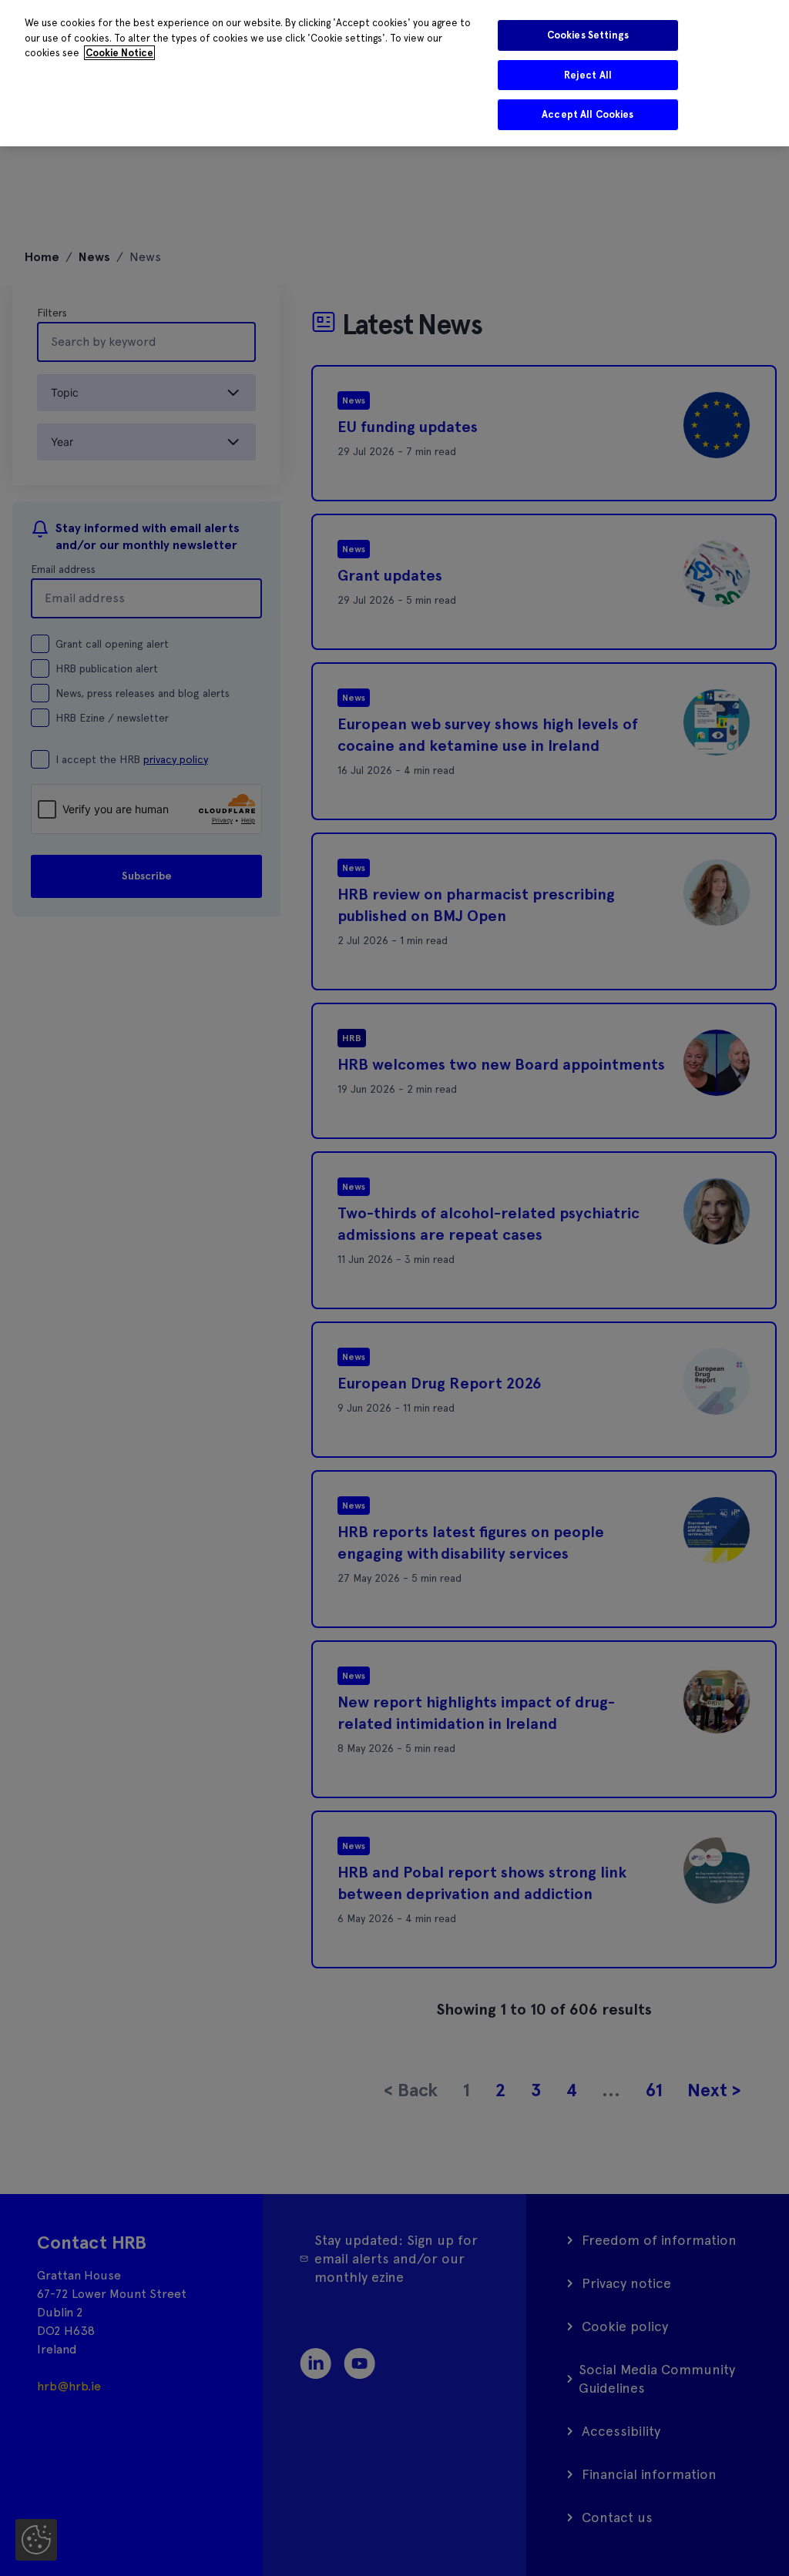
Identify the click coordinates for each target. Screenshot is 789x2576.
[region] (394, 73)
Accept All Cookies (588, 114)
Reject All (588, 75)
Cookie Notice (119, 53)
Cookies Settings (588, 35)
